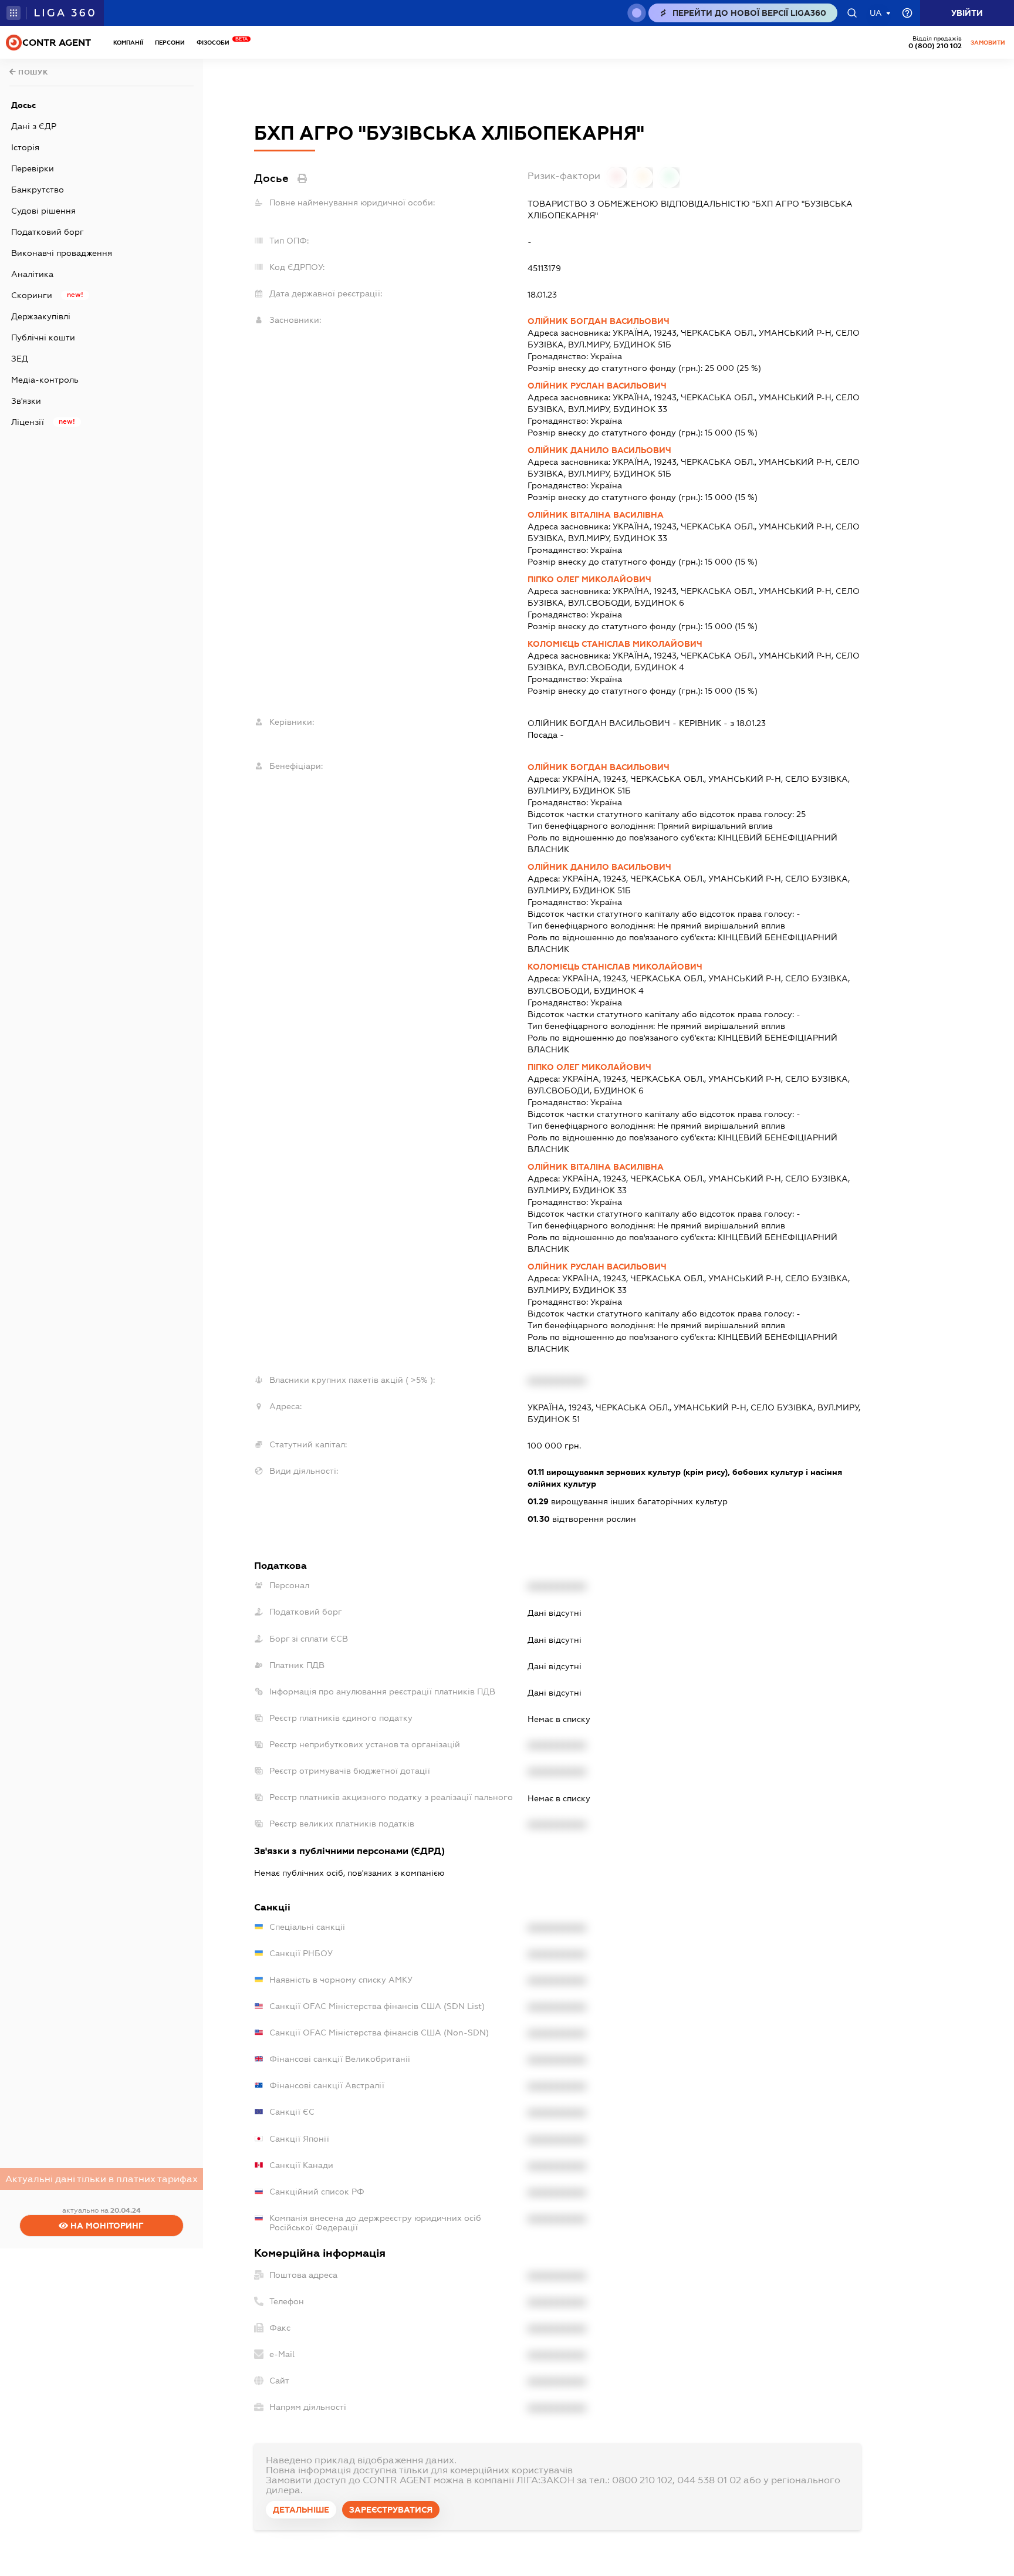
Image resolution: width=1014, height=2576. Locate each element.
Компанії (128, 43)
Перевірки (33, 168)
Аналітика (32, 274)
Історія (25, 147)
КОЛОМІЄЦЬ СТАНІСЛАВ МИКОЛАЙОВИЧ (615, 644)
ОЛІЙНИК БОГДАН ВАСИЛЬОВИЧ (599, 321)
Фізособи (216, 43)
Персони (170, 43)
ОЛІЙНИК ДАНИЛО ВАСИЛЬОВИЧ (599, 450)
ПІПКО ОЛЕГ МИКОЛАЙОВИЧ (589, 579)
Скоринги (32, 295)
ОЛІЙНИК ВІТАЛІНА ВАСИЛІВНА (596, 515)
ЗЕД (20, 359)
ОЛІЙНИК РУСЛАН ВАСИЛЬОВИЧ (597, 386)
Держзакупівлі (41, 316)
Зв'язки (26, 401)
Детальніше (301, 2510)
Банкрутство (38, 190)
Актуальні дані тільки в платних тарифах (102, 2179)
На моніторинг (106, 2226)
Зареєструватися (391, 2510)
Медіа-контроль (45, 380)
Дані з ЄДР (34, 126)
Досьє (23, 105)
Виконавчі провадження (62, 253)
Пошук (32, 72)
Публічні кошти (43, 337)
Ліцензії (28, 422)
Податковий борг (48, 232)
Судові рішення (43, 211)
